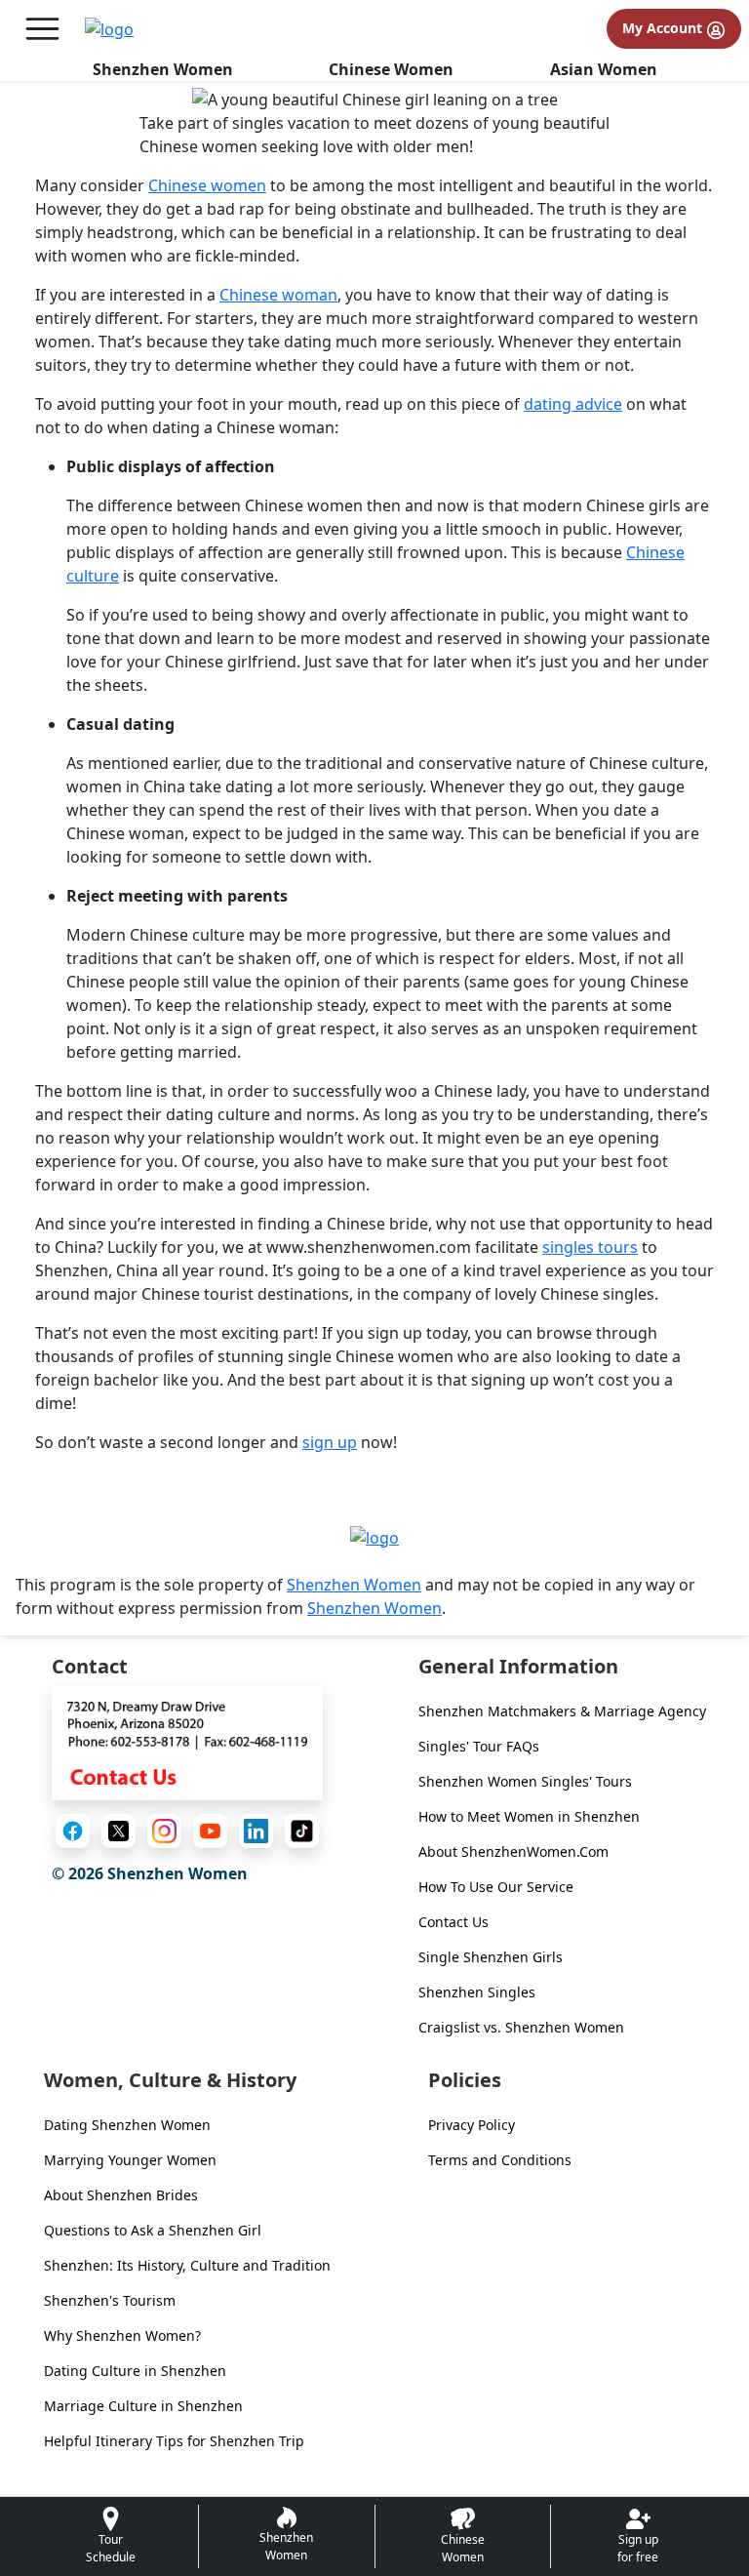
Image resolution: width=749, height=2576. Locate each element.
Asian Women (604, 69)
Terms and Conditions (500, 2160)
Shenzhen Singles (477, 1992)
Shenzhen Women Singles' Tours (525, 1781)
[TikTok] (302, 1831)
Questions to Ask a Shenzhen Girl (153, 2230)
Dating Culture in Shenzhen (135, 2371)
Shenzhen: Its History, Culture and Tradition (187, 2265)
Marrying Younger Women (130, 2160)
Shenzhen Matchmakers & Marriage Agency (562, 1711)
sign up (330, 1442)
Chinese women (207, 185)
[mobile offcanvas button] (42, 29)
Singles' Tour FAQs (479, 1746)
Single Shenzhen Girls (491, 1957)
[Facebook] (73, 1831)
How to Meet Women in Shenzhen (529, 1816)
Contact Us (453, 1922)
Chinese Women (391, 69)
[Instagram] (164, 1831)
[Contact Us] (187, 1742)
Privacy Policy (472, 2125)
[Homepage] (109, 29)
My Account (664, 28)
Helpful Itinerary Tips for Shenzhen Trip (174, 2441)
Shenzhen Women (163, 69)
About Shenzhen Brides (121, 2195)
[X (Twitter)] (118, 1831)
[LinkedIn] (256, 1831)
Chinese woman (278, 295)
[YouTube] (210, 1831)
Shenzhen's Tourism (110, 2300)
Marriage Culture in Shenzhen (143, 2406)
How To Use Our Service (496, 1887)
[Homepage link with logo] (374, 1537)
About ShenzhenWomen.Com (513, 1851)
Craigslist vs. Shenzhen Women (521, 2027)
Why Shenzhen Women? (122, 2335)
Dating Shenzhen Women (127, 2125)
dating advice (573, 404)
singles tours (590, 1247)
